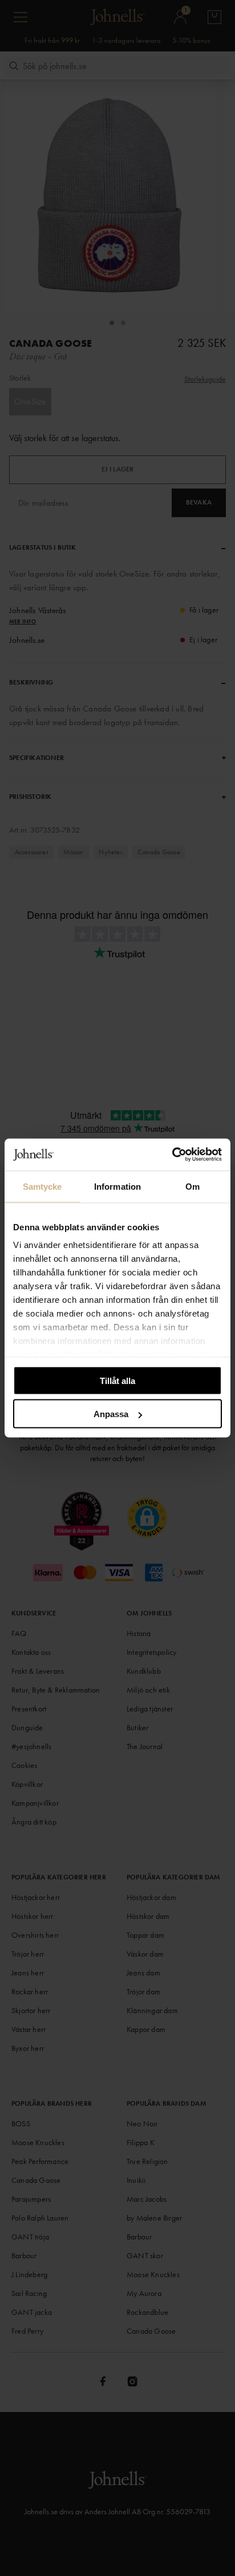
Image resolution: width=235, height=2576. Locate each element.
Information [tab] (117, 1186)
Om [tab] (193, 1186)
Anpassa (111, 1414)
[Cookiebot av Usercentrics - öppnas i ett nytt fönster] (172, 1155)
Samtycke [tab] (42, 1186)
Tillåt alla (117, 1380)
